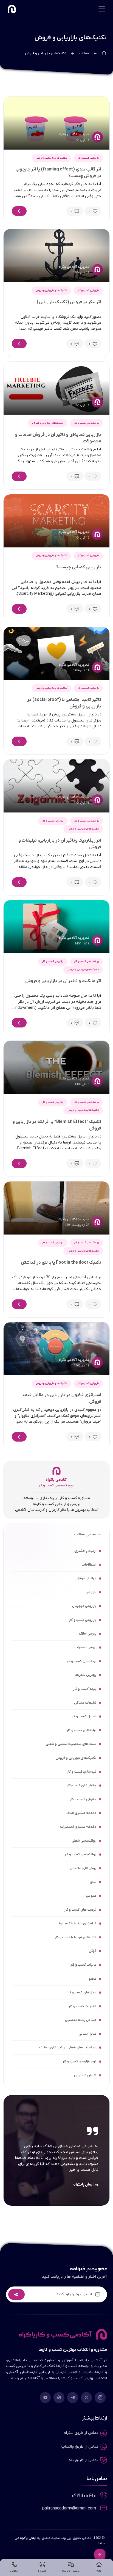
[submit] (16, 2294)
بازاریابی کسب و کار (88, 158)
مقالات (84, 53)
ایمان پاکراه (28, 2538)
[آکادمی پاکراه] (12, 8)
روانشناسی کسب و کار (86, 423)
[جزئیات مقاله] (19, 211)
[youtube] (45, 2398)
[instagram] (100, 2398)
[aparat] (59, 2398)
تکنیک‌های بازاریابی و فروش (51, 158)
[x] (86, 2398)
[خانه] (104, 53)
